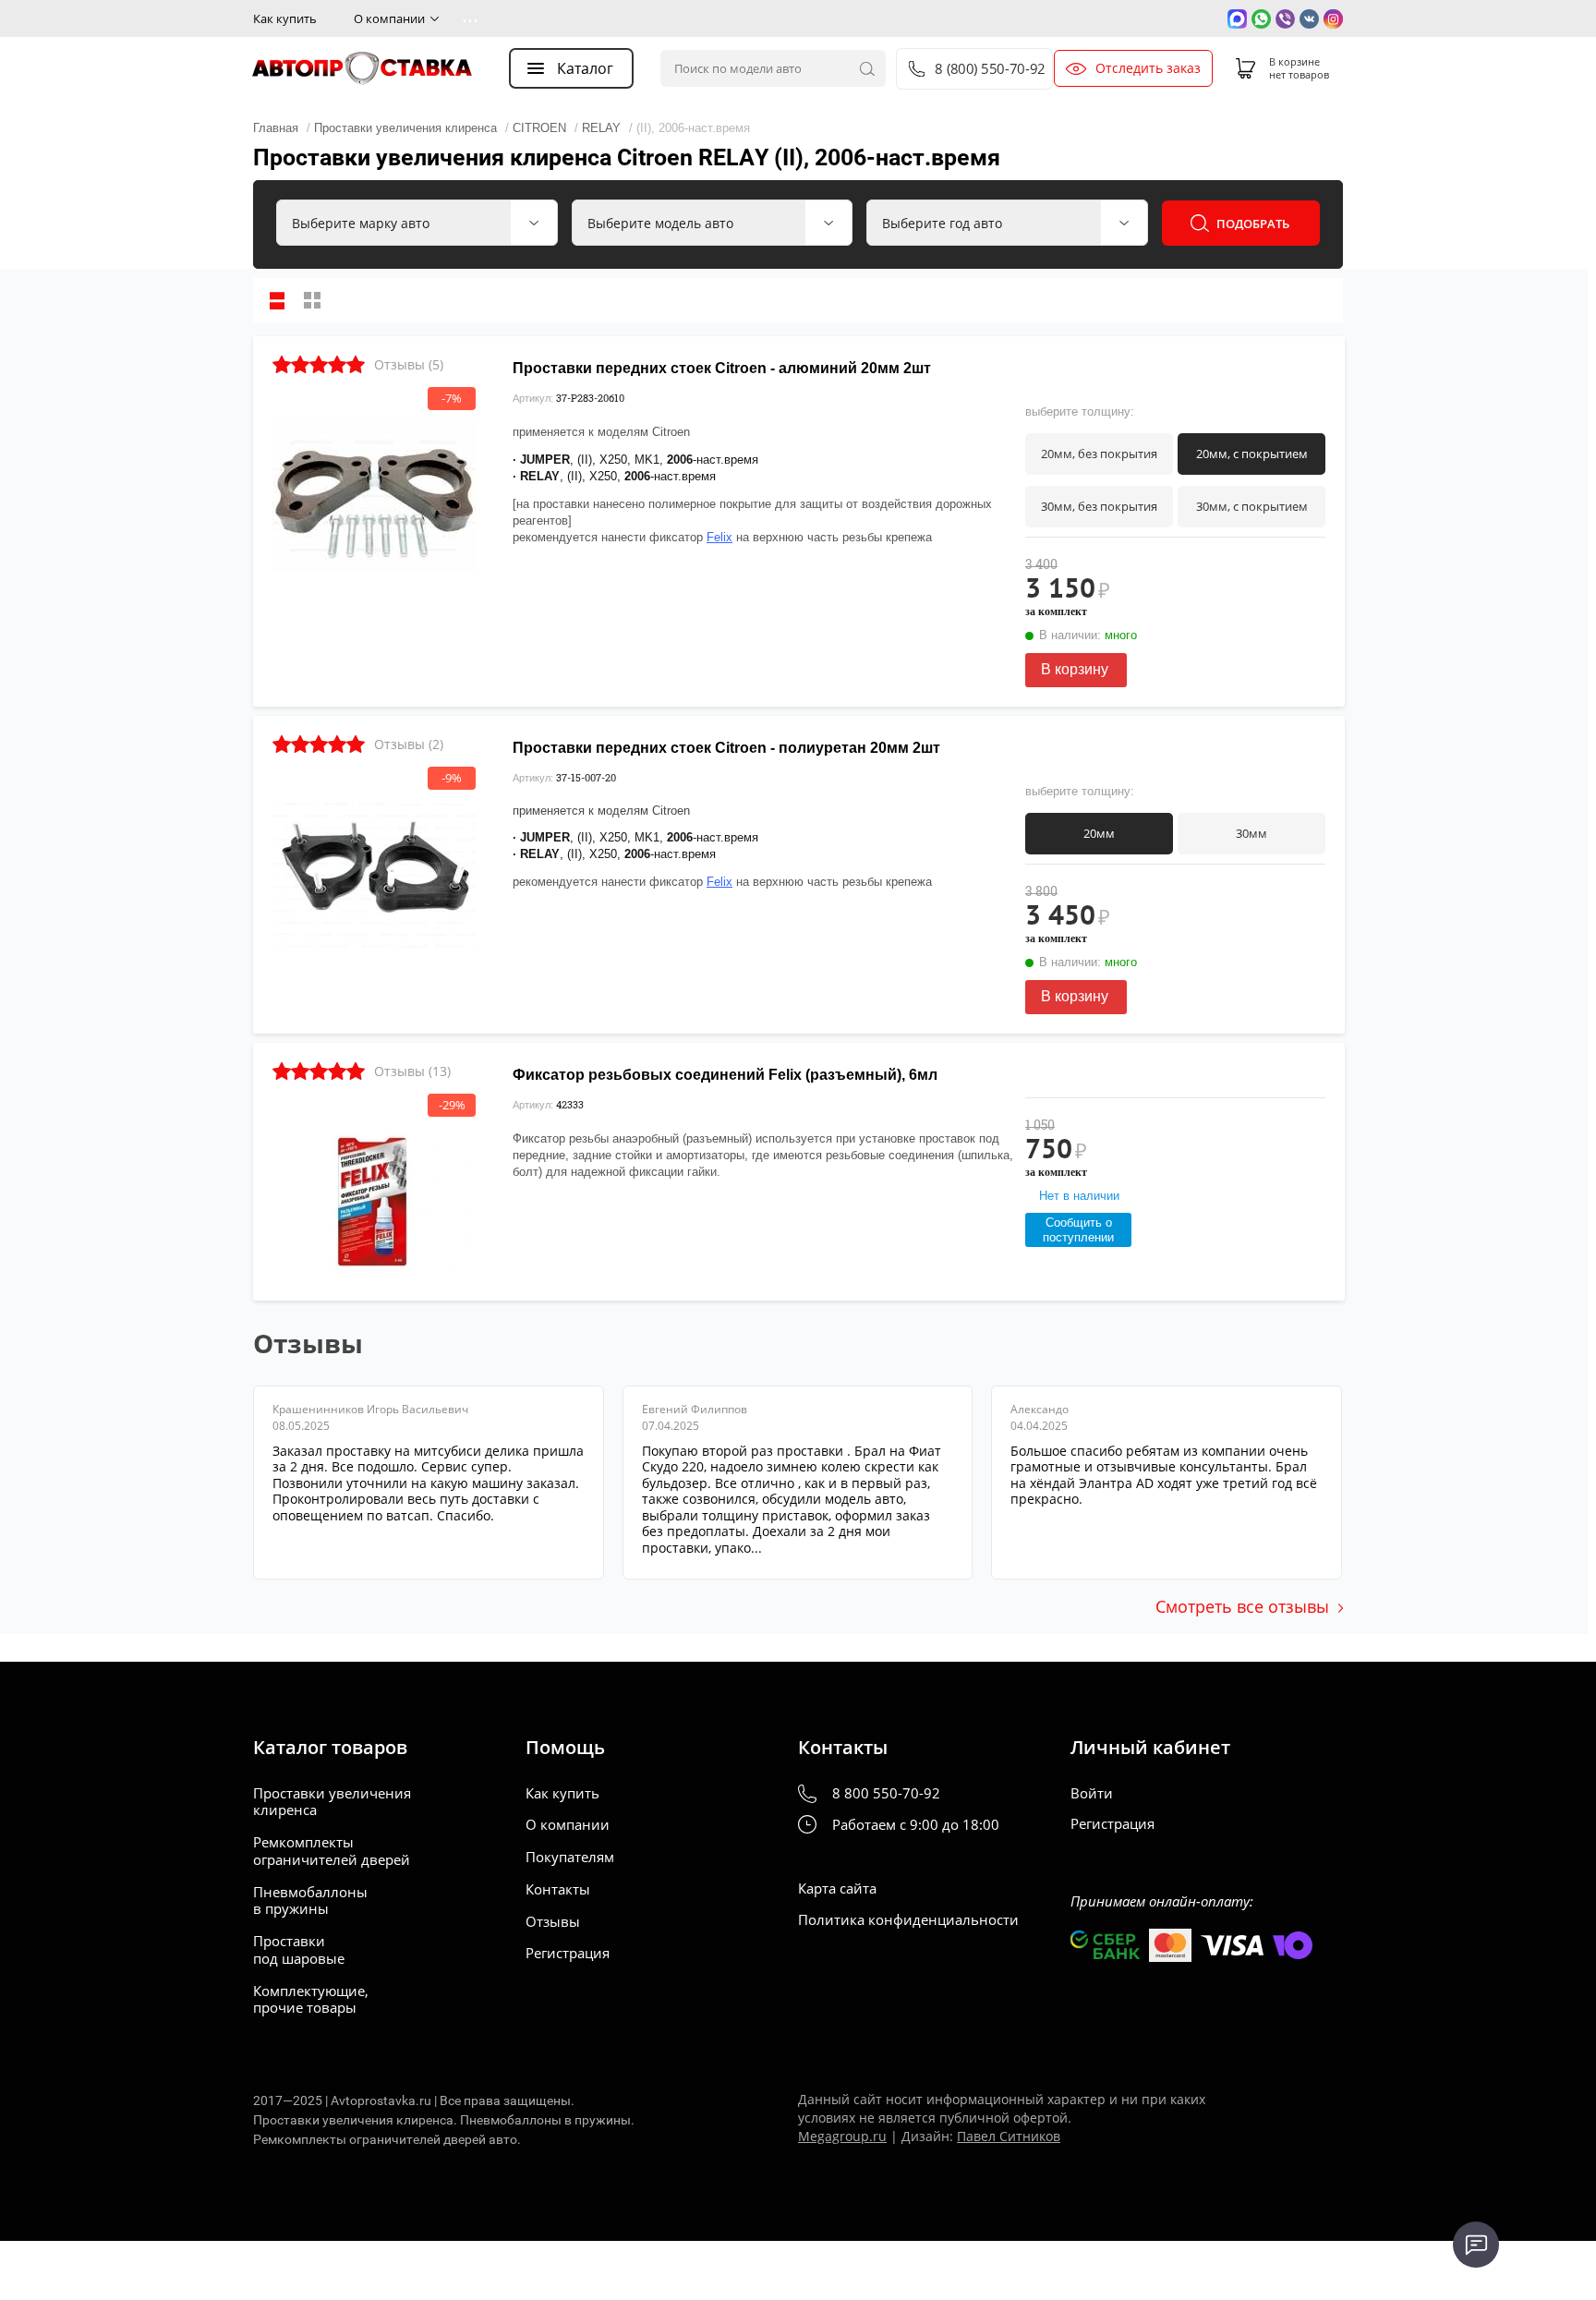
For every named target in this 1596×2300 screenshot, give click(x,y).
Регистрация (568, 1953)
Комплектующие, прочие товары (311, 2000)
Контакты (558, 1889)
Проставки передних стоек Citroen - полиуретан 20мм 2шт (726, 748)
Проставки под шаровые (299, 1950)
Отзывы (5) (409, 364)
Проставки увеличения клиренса (332, 1802)
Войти (1092, 1793)
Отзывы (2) (409, 744)
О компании (389, 18)
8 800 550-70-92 (886, 1793)
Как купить (285, 18)
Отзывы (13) (412, 1071)
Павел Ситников (1009, 2136)
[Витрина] (312, 300)
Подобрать (1253, 224)
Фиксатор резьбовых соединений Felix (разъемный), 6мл (725, 1075)
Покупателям (570, 1857)
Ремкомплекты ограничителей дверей (332, 1851)
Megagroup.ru (842, 2136)
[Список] (277, 300)
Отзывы (553, 1922)
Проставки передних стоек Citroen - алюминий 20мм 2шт (722, 368)
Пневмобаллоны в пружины (310, 1901)
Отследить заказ (1148, 68)
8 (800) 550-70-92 (989, 69)
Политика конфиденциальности (908, 1920)
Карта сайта (837, 1888)
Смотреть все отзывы (1242, 1606)
